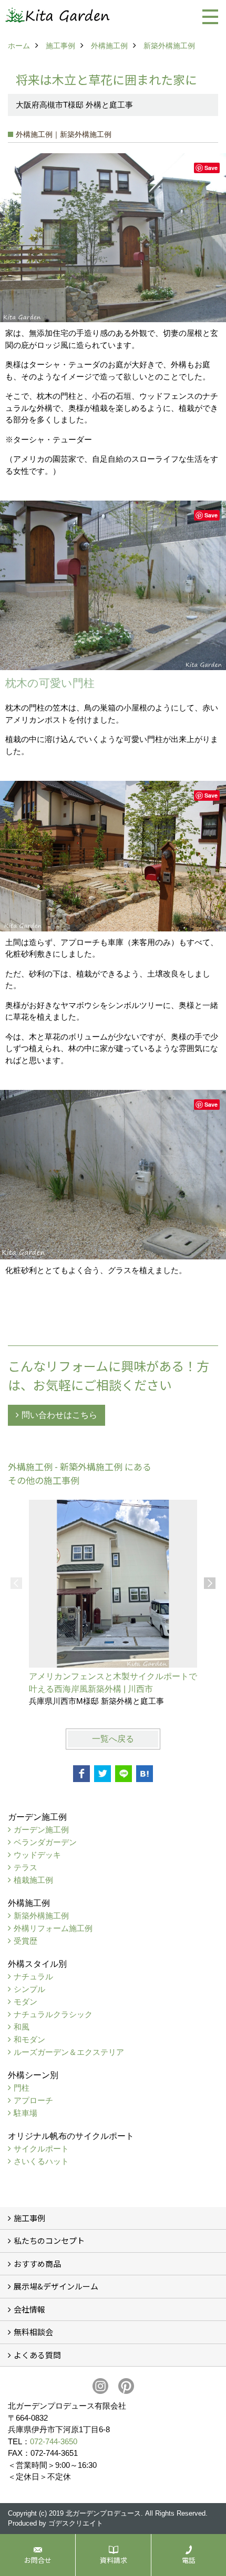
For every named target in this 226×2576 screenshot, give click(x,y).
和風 (22, 2027)
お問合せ (38, 2560)
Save (211, 168)
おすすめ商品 (37, 2264)
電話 (189, 2560)
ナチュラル (33, 1976)
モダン (25, 2002)
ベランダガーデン (45, 1842)
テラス (25, 1867)
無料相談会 (33, 2332)
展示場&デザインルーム (56, 2286)
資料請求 (114, 2560)
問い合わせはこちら (59, 1415)
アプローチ (33, 2100)
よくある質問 (37, 2355)
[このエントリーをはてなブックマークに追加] (145, 1774)
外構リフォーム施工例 (53, 1928)
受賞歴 (25, 1941)
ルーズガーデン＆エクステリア (69, 2052)
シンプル (29, 1989)
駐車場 (25, 2113)
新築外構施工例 (41, 1916)
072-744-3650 (54, 2441)
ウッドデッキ (37, 1855)
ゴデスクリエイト (76, 2523)
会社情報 (29, 2309)
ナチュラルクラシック (53, 2014)
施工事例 (29, 2218)
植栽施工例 (33, 1880)
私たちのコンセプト (49, 2240)
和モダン (29, 2039)
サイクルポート (41, 2149)
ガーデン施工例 (41, 1830)
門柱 (22, 2088)
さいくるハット (41, 2161)
